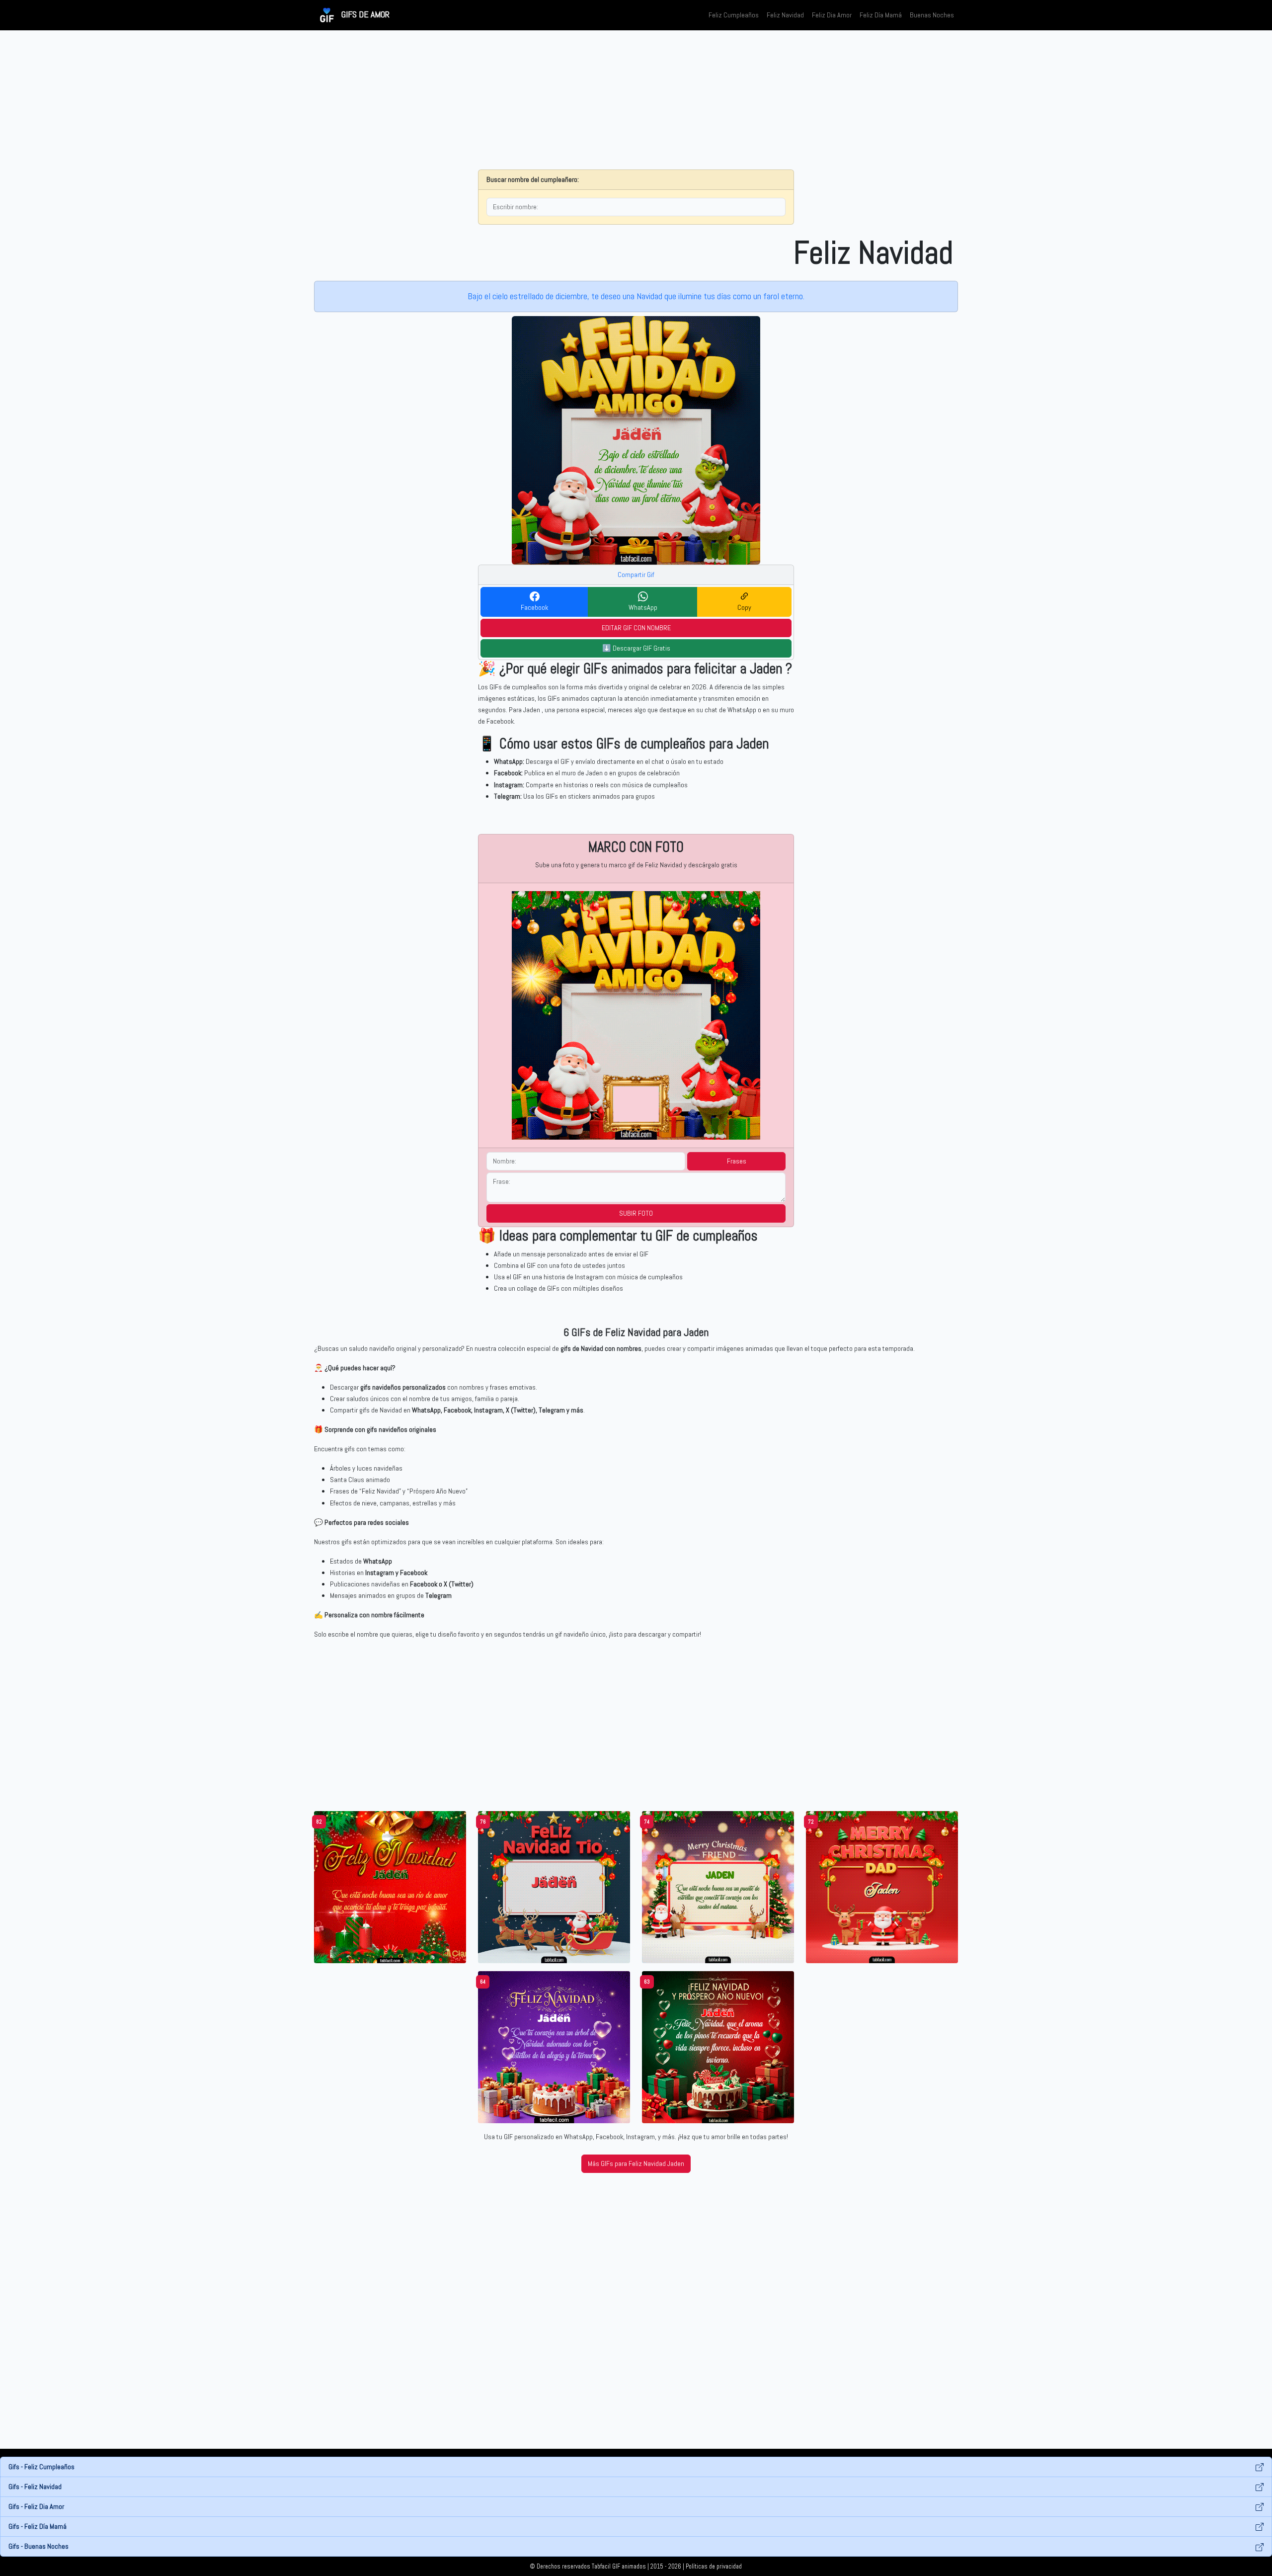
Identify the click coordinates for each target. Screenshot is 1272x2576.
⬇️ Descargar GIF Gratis (636, 648)
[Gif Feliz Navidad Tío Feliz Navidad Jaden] (554, 1887)
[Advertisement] (636, 100)
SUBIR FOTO (636, 1213)
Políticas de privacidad (714, 2567)
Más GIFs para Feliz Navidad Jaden (636, 2163)
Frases (737, 1161)
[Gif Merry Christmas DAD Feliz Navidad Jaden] (882, 1887)
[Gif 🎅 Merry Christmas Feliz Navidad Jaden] (554, 2047)
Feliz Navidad (785, 15)
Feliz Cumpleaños (734, 15)
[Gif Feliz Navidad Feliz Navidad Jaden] (390, 1887)
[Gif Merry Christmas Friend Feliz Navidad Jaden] (718, 1887)
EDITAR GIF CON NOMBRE (636, 628)
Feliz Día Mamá (881, 15)
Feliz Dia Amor (832, 15)
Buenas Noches (932, 15)
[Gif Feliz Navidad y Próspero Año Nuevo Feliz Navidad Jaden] (718, 2047)
